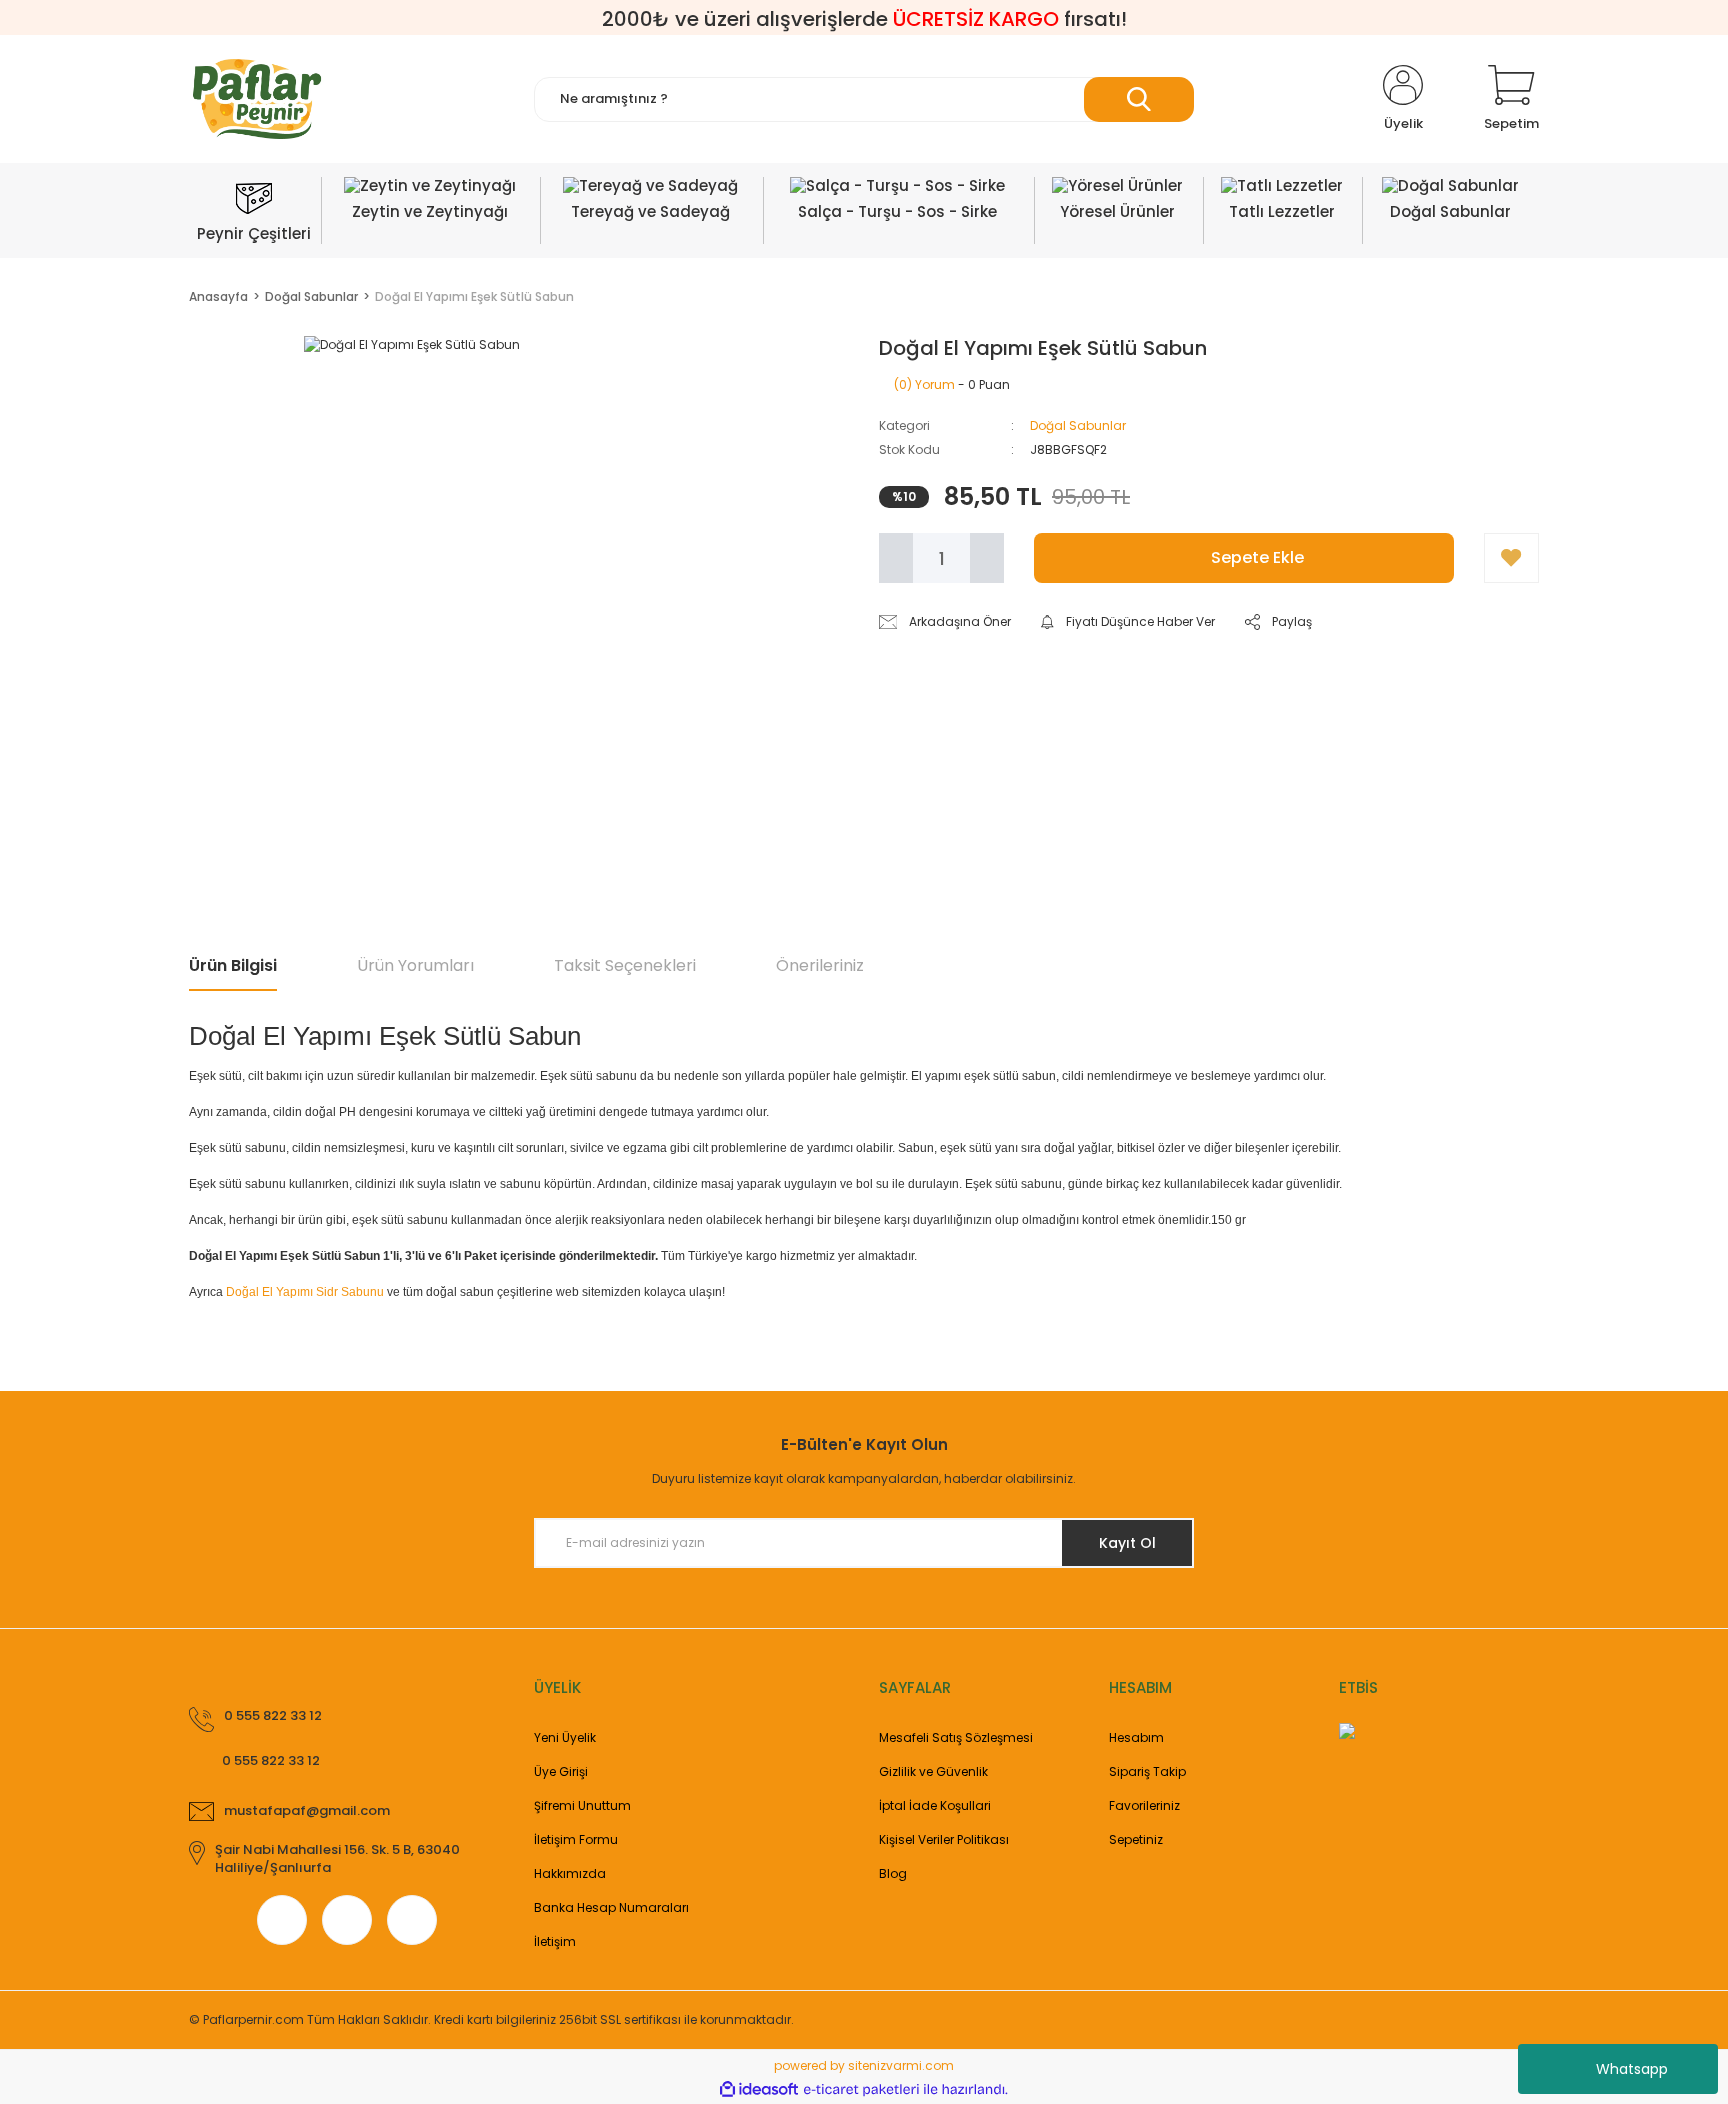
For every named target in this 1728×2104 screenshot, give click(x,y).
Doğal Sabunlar (1078, 425)
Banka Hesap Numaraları (611, 1907)
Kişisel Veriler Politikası (944, 1839)
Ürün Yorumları (415, 965)
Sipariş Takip (1147, 1771)
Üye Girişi (561, 1771)
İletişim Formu (576, 1839)
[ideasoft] (759, 2089)
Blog (893, 1873)
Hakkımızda (570, 1873)
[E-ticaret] (861, 2089)
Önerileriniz (820, 965)
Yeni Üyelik (565, 1737)
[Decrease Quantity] (896, 558)
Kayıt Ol (1127, 1543)
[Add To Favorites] (1511, 558)
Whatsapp (1632, 2069)
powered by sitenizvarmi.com (864, 2065)
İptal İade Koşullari (935, 1805)
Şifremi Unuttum (582, 1805)
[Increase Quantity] (987, 558)
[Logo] (257, 99)
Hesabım (1136, 1737)
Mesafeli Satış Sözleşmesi (956, 1737)
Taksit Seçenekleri (625, 965)
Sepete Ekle (1257, 557)
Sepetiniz (1136, 1839)
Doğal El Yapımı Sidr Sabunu (305, 1292)
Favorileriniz (1144, 1805)
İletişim (555, 1941)
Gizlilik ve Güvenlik (933, 1771)
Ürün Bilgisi (233, 965)
